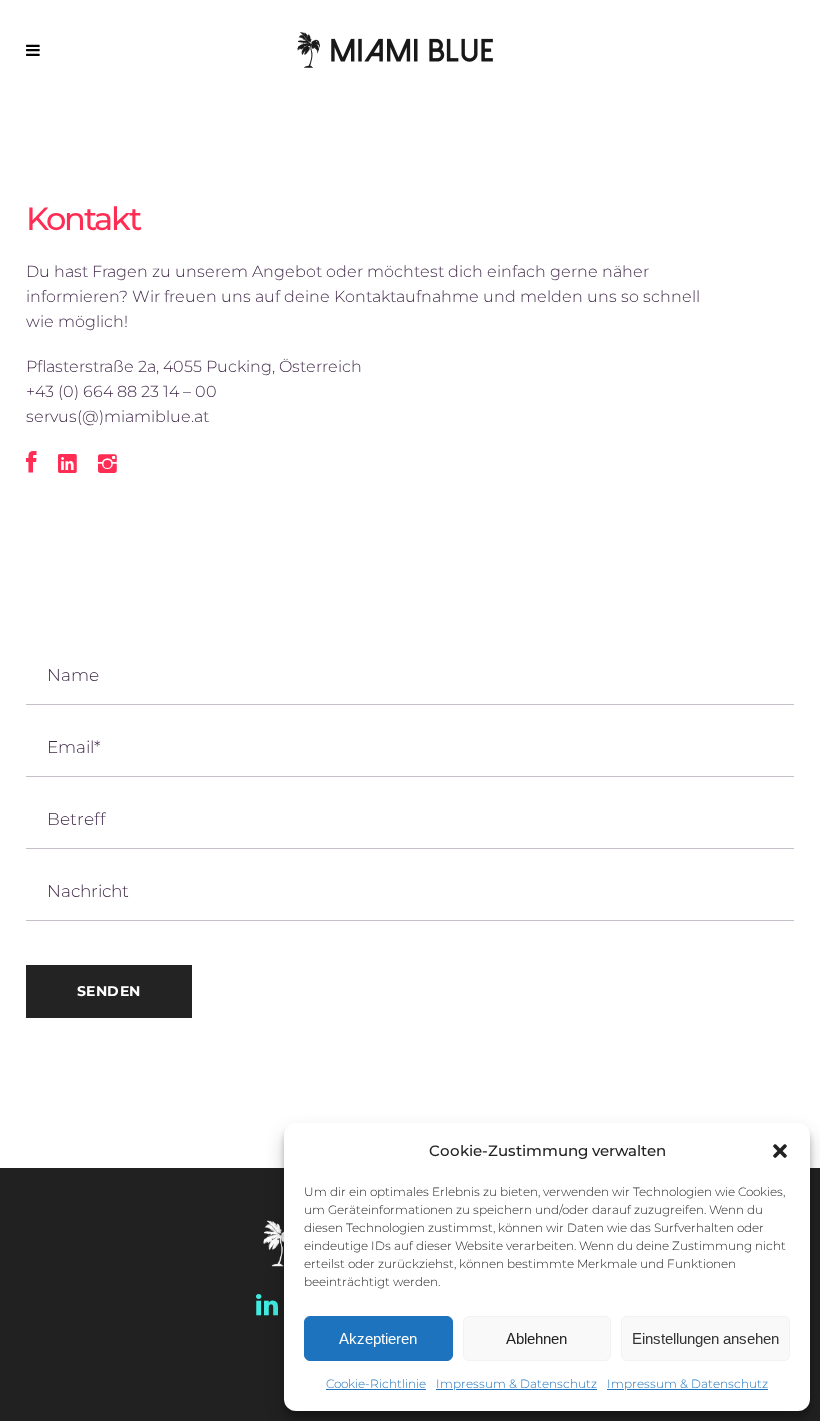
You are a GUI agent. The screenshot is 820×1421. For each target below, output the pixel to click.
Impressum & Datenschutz (516, 1383)
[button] (780, 1151)
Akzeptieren (378, 1338)
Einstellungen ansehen (705, 1338)
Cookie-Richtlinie (376, 1383)
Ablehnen (536, 1338)
